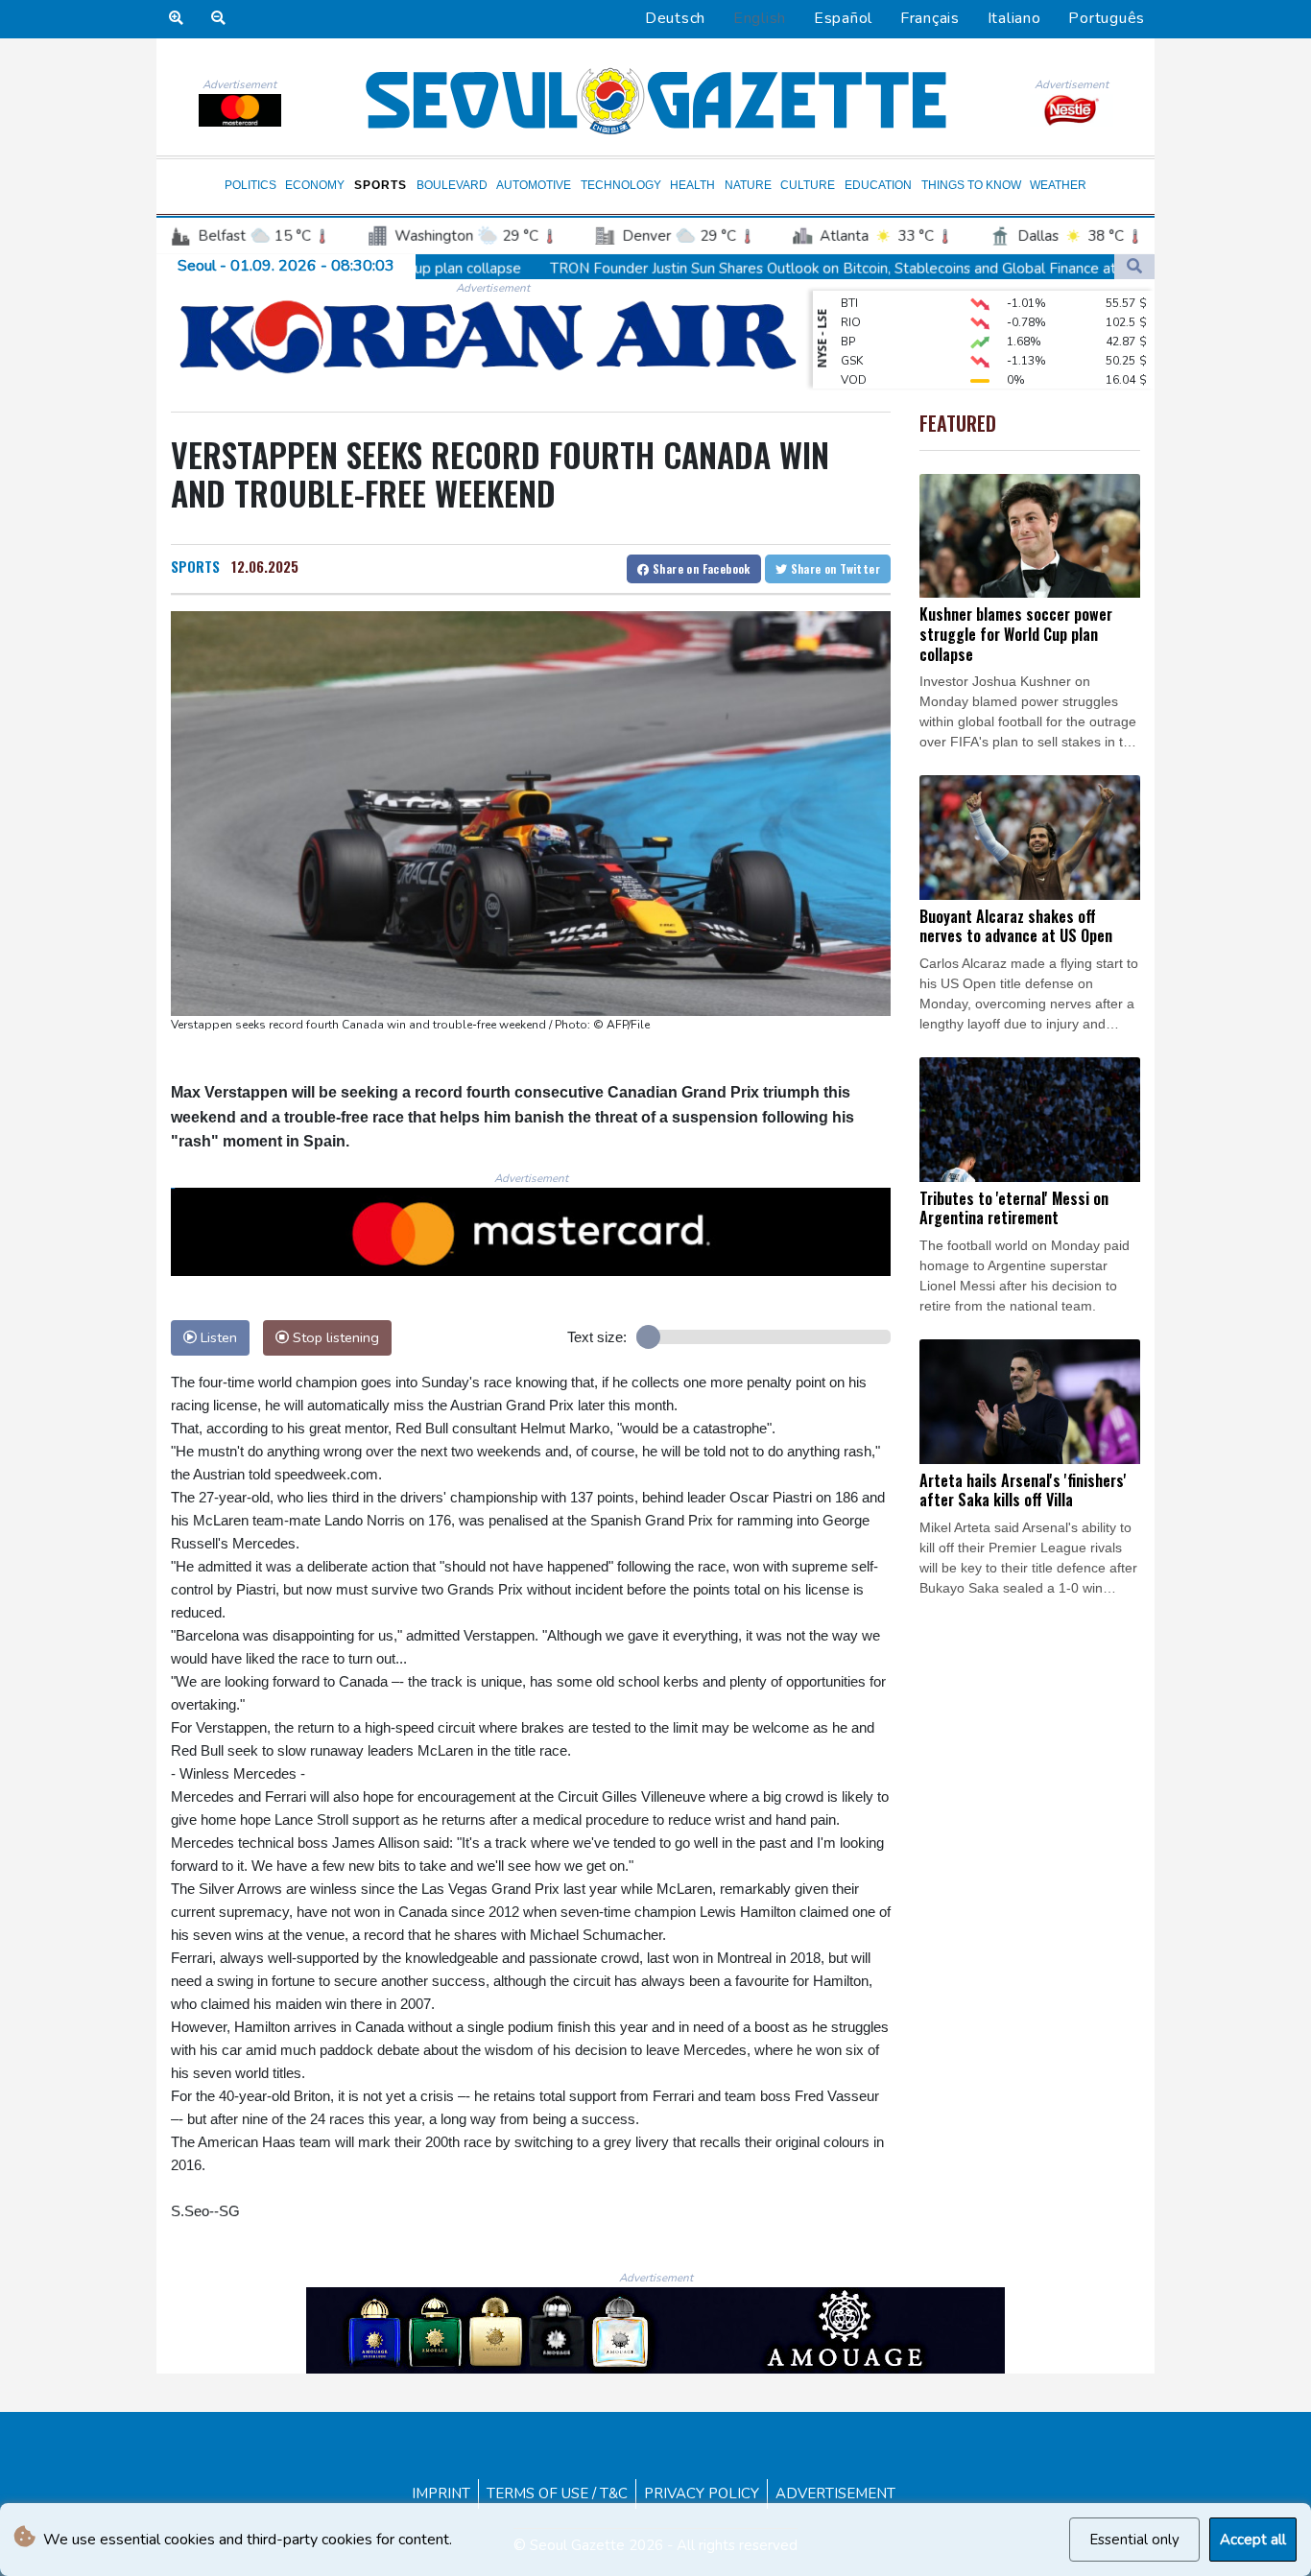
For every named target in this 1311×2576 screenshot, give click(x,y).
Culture (808, 185)
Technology (621, 185)
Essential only (1134, 2540)
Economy (315, 185)
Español (843, 18)
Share (700, 568)
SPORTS (195, 566)
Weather (1058, 185)
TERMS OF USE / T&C (557, 2493)
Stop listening (334, 1337)
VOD (854, 355)
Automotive (534, 185)
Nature (748, 185)
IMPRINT (441, 2493)
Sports (381, 185)
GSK (852, 336)
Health (692, 185)
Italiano (1014, 18)
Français (930, 18)
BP (848, 317)
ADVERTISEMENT (835, 2493)
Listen (217, 1337)
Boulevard (452, 185)
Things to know (971, 185)
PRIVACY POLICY (702, 2493)
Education (878, 185)
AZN (853, 374)
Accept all (1253, 2540)
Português (1107, 18)
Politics (250, 185)
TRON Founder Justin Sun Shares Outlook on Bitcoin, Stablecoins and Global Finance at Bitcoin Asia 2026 (733, 268)
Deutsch (675, 18)
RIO (851, 297)
